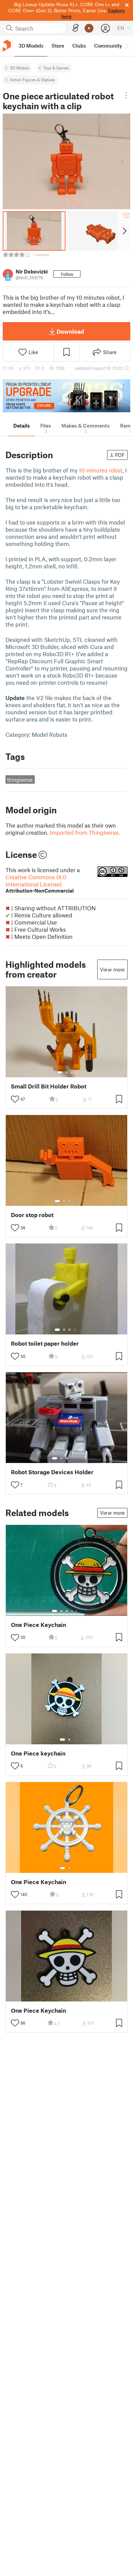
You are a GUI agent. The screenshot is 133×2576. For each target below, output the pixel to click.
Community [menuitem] (108, 46)
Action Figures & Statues (32, 80)
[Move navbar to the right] (126, 46)
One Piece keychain (38, 1753)
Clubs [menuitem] (79, 46)
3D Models (20, 68)
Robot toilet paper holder (45, 1343)
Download (70, 331)
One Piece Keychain (39, 1625)
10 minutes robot (101, 470)
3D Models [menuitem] (31, 46)
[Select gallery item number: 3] (72, 1073)
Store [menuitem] (58, 46)
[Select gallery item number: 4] (75, 1201)
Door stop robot (32, 1215)
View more (112, 969)
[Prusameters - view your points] (89, 28)
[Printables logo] (7, 46)
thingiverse (20, 780)
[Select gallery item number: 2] (66, 1073)
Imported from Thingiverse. (85, 832)
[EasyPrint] (76, 28)
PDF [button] (120, 455)
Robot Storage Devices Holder (52, 1472)
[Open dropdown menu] (126, 95)
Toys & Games (56, 68)
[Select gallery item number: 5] (77, 1458)
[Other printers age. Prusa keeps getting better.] (66, 396)
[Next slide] (124, 231)
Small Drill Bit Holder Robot (49, 1086)
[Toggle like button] (15, 1099)
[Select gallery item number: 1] (60, 1073)
